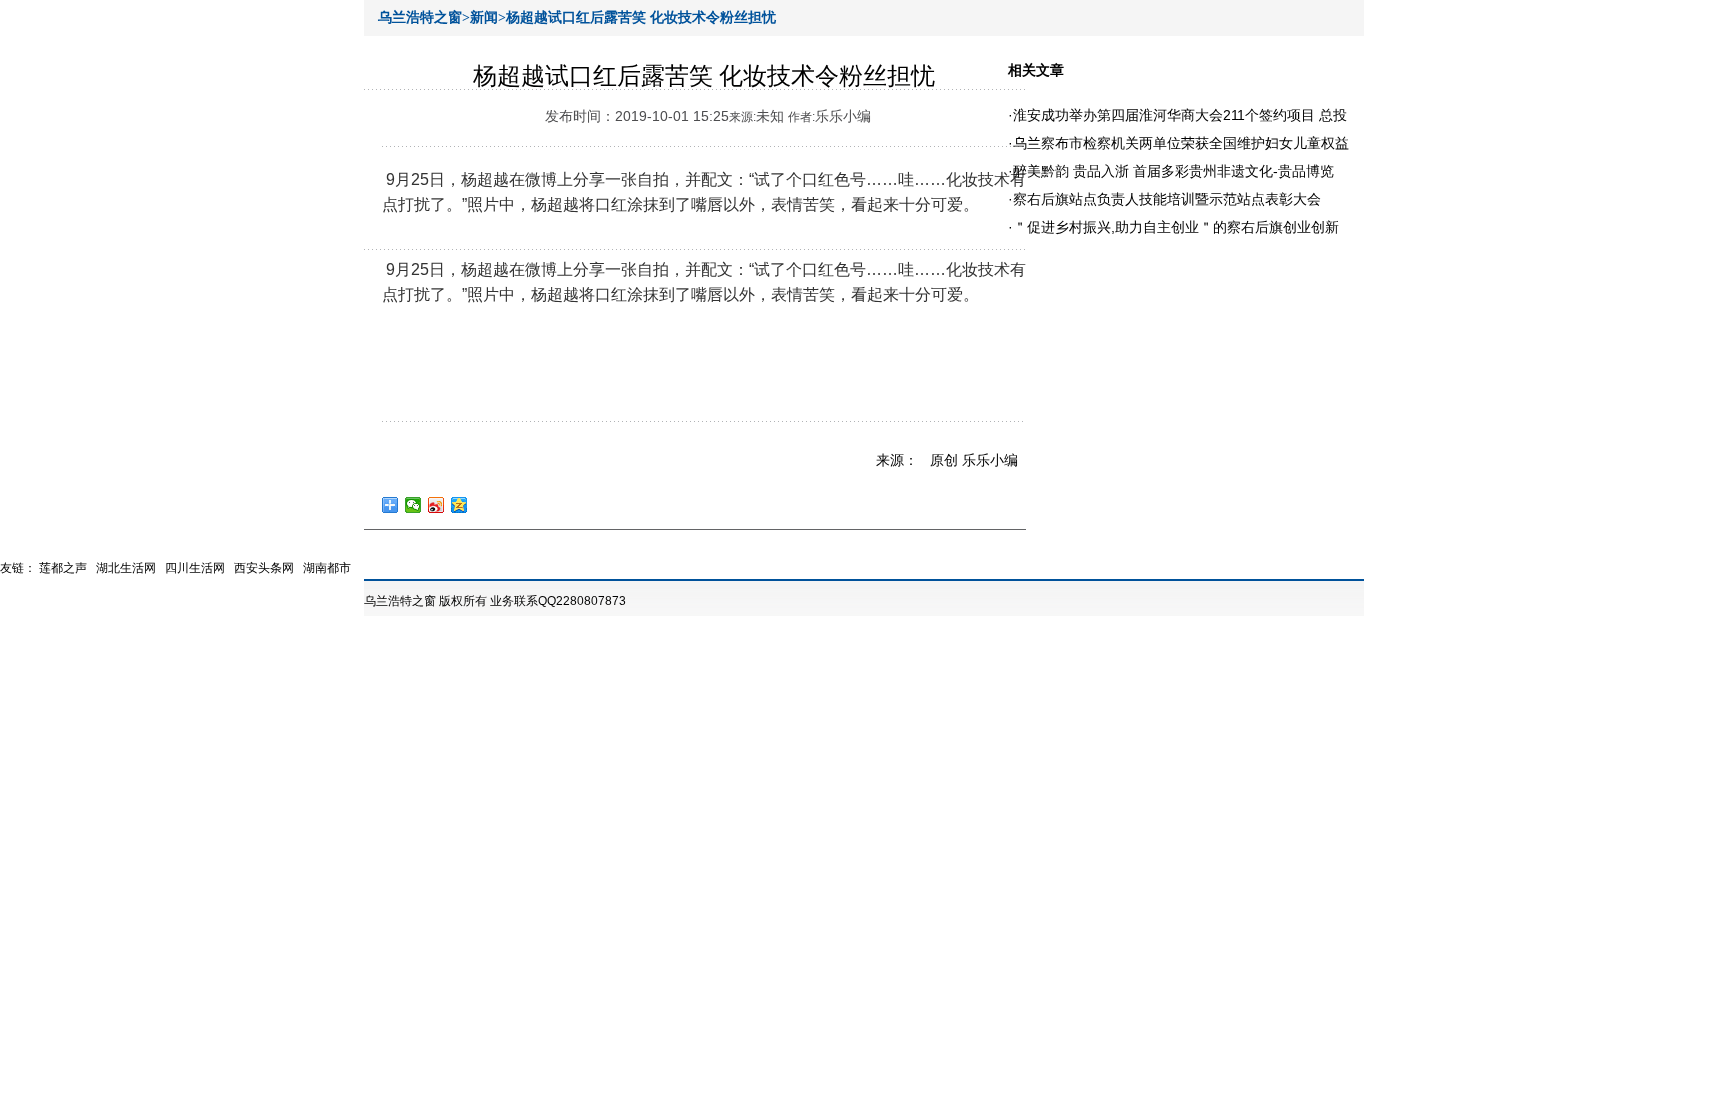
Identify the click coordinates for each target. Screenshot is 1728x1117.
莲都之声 (63, 568)
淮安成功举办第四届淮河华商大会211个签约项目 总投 (1180, 115)
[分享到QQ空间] (459, 505)
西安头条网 (264, 568)
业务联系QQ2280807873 (558, 601)
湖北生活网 (126, 568)
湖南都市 (327, 568)
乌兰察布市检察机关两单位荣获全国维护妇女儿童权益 (1181, 143)
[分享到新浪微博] (436, 505)
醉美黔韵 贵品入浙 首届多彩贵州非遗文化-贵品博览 (1173, 171)
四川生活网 (195, 568)
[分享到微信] (413, 505)
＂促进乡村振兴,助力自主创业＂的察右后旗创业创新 (1176, 227)
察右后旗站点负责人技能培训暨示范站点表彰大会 (1167, 199)
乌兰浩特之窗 (400, 601)
